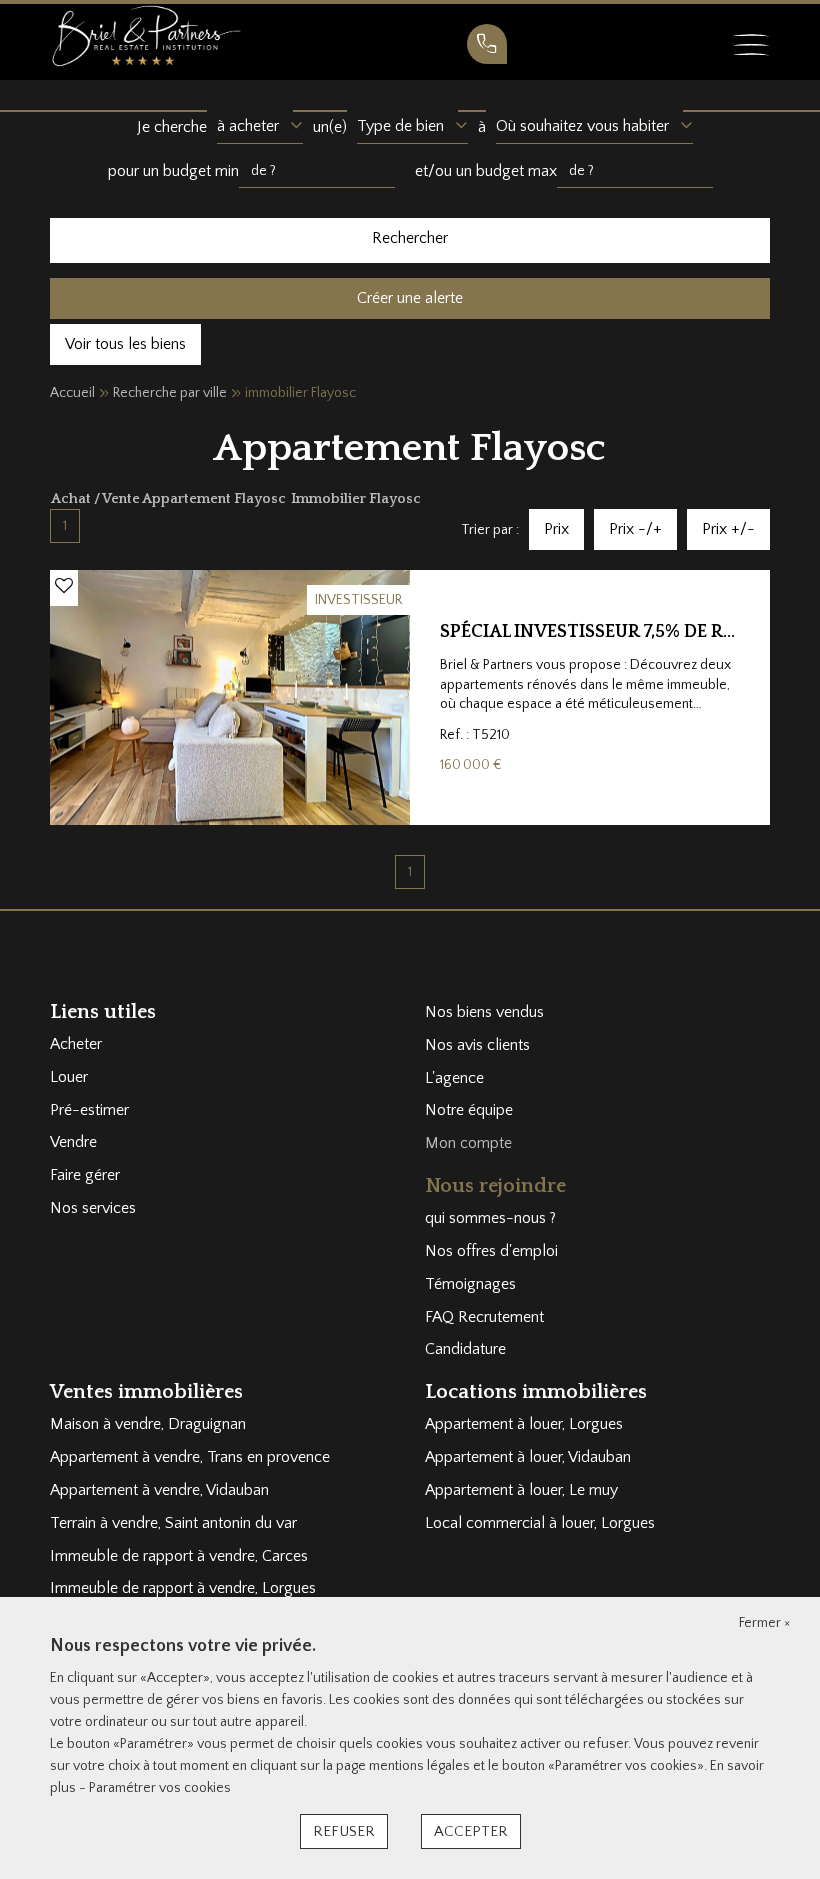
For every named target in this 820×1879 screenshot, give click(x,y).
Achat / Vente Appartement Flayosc (170, 499)
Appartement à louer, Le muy (521, 1490)
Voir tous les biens (125, 344)
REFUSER (344, 1831)
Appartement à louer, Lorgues (524, 1424)
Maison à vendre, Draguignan (148, 1424)
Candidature (465, 1349)
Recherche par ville (170, 393)
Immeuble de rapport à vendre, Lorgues (183, 1588)
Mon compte (468, 1143)
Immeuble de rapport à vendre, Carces (179, 1556)
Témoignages (470, 1284)
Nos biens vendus (484, 1012)
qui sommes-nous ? (490, 1218)
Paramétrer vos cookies (160, 1788)
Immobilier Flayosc (356, 499)
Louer (69, 1077)
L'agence (454, 1078)
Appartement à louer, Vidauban (528, 1457)
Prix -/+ (635, 529)
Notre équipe (469, 1110)
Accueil (72, 393)
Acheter (76, 1044)
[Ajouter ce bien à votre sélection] (64, 587)
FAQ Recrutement (484, 1317)
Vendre (73, 1142)
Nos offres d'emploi (491, 1251)
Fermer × (764, 1623)
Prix (556, 529)
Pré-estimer (89, 1110)
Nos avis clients (477, 1045)
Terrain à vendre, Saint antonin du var (173, 1523)
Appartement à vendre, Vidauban (159, 1490)
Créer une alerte (410, 298)
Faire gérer (85, 1175)
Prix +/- (728, 529)
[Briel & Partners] (146, 35)
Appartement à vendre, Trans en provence (190, 1457)
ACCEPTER (471, 1831)
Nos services (93, 1208)
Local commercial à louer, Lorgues (540, 1523)
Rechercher (410, 238)
